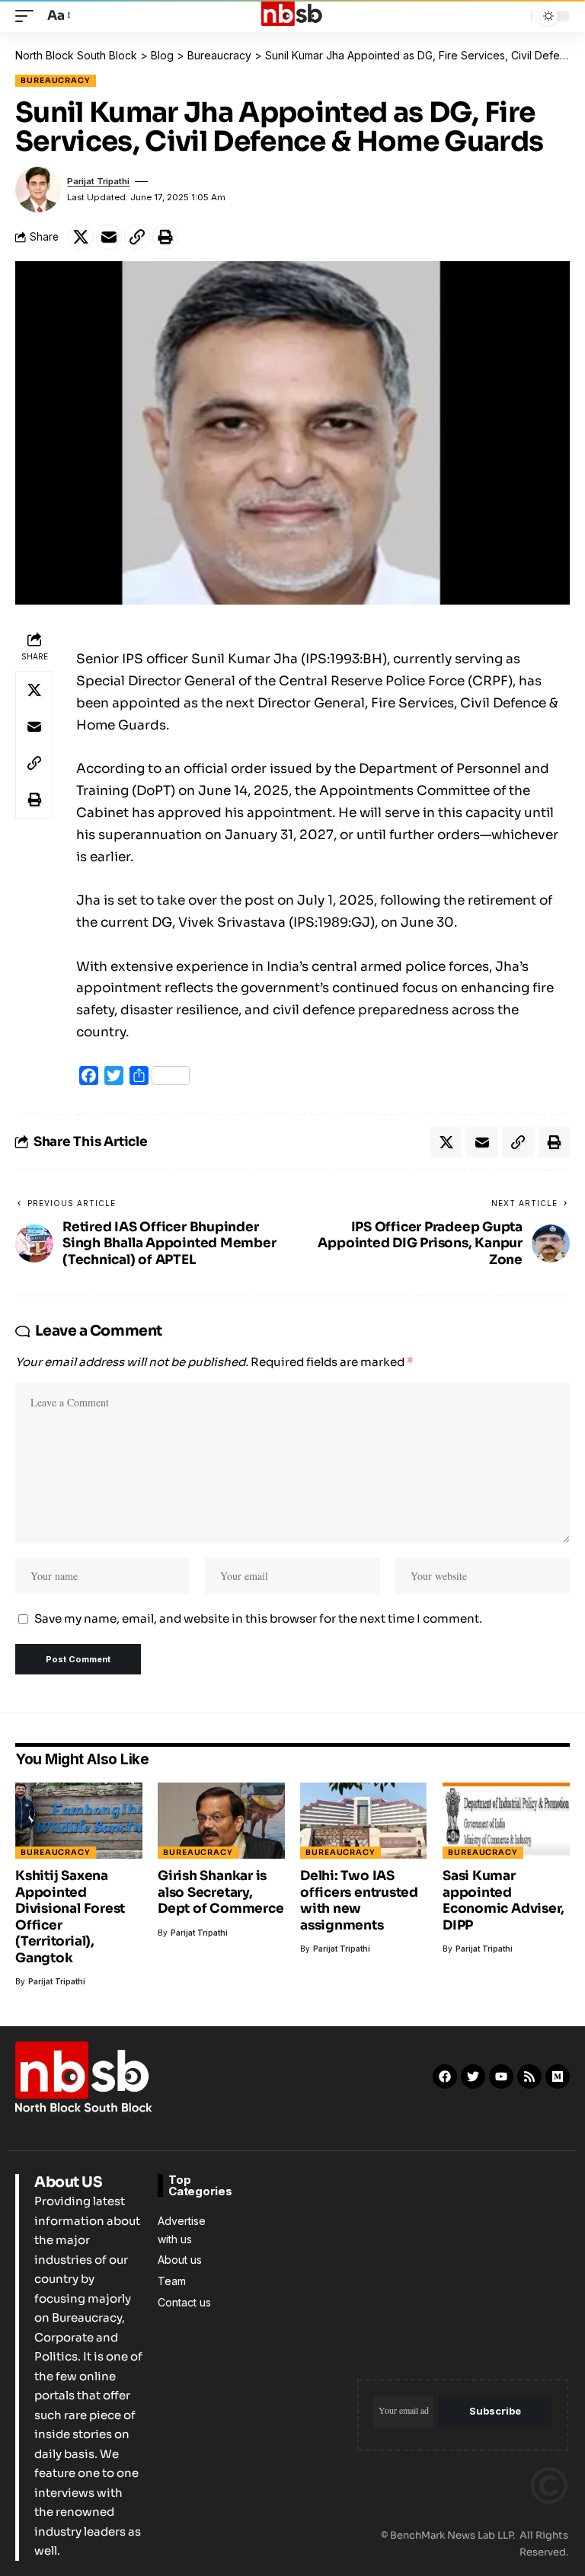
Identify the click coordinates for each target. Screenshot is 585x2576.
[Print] (165, 237)
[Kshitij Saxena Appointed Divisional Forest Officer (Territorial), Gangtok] (79, 1821)
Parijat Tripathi (98, 181)
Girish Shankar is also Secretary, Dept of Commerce (221, 1892)
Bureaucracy (56, 80)
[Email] (109, 237)
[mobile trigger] (28, 16)
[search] (516, 16)
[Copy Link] (137, 237)
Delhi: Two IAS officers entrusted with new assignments (359, 1900)
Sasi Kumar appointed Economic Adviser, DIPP (503, 1900)
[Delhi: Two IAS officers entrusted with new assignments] (364, 1821)
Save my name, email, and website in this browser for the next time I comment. (258, 1618)
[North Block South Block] (292, 16)
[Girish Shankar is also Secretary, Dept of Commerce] (221, 1821)
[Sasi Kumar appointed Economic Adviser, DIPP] (506, 1821)
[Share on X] (81, 237)
